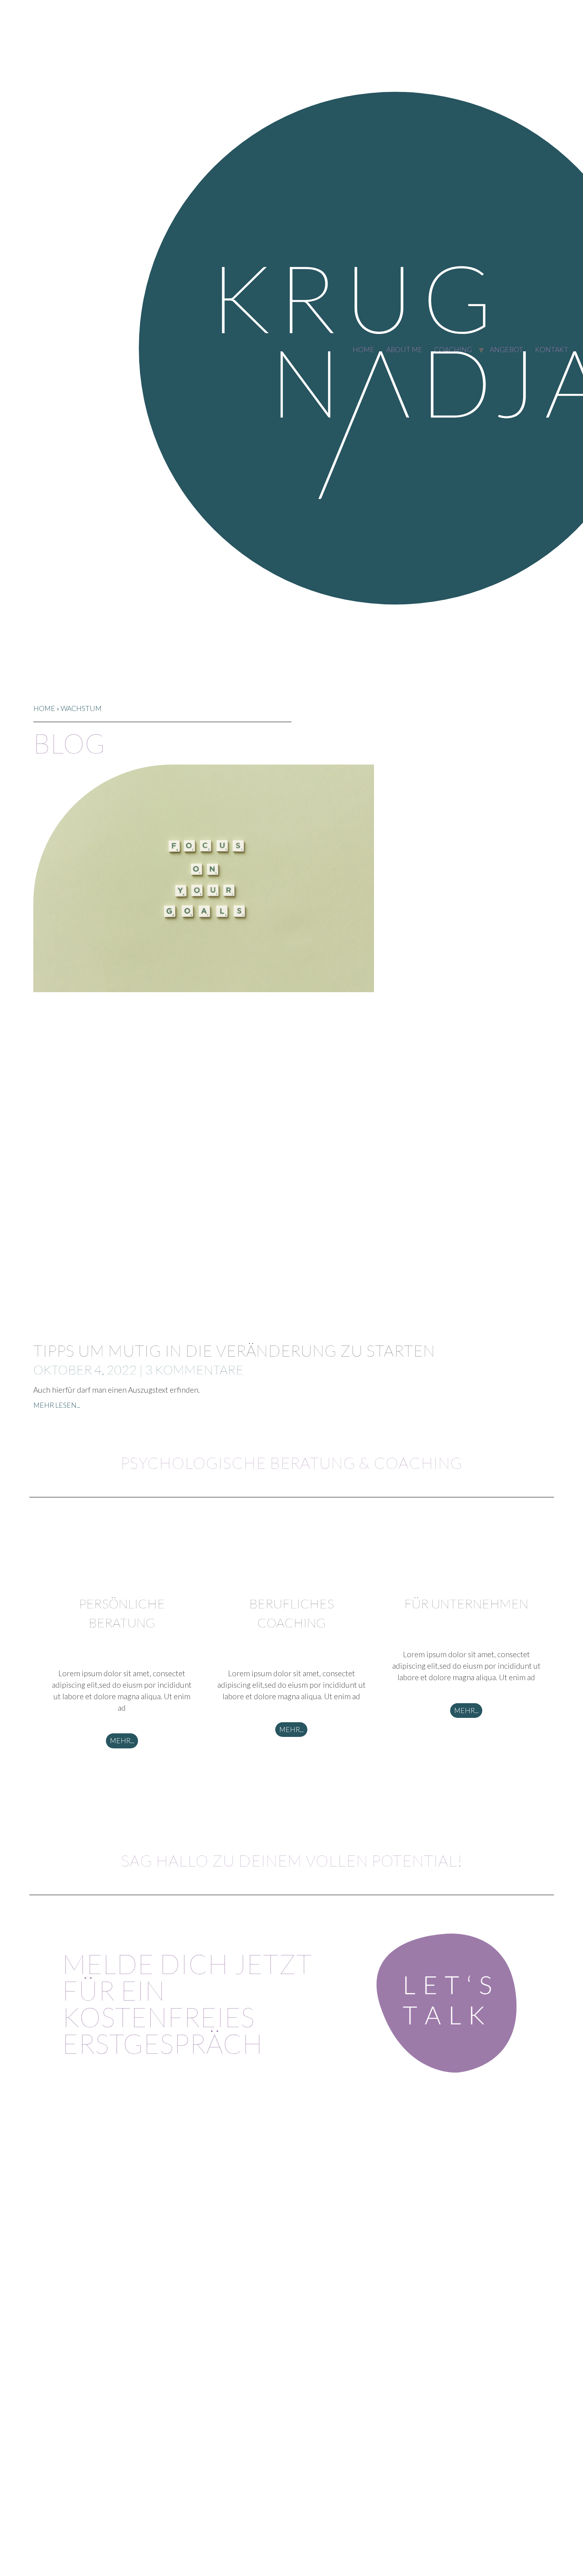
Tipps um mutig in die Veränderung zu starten (234, 1351)
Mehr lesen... (57, 1405)
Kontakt (552, 350)
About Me (404, 350)
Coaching (453, 350)
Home (363, 350)
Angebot (506, 350)
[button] (122, 1741)
